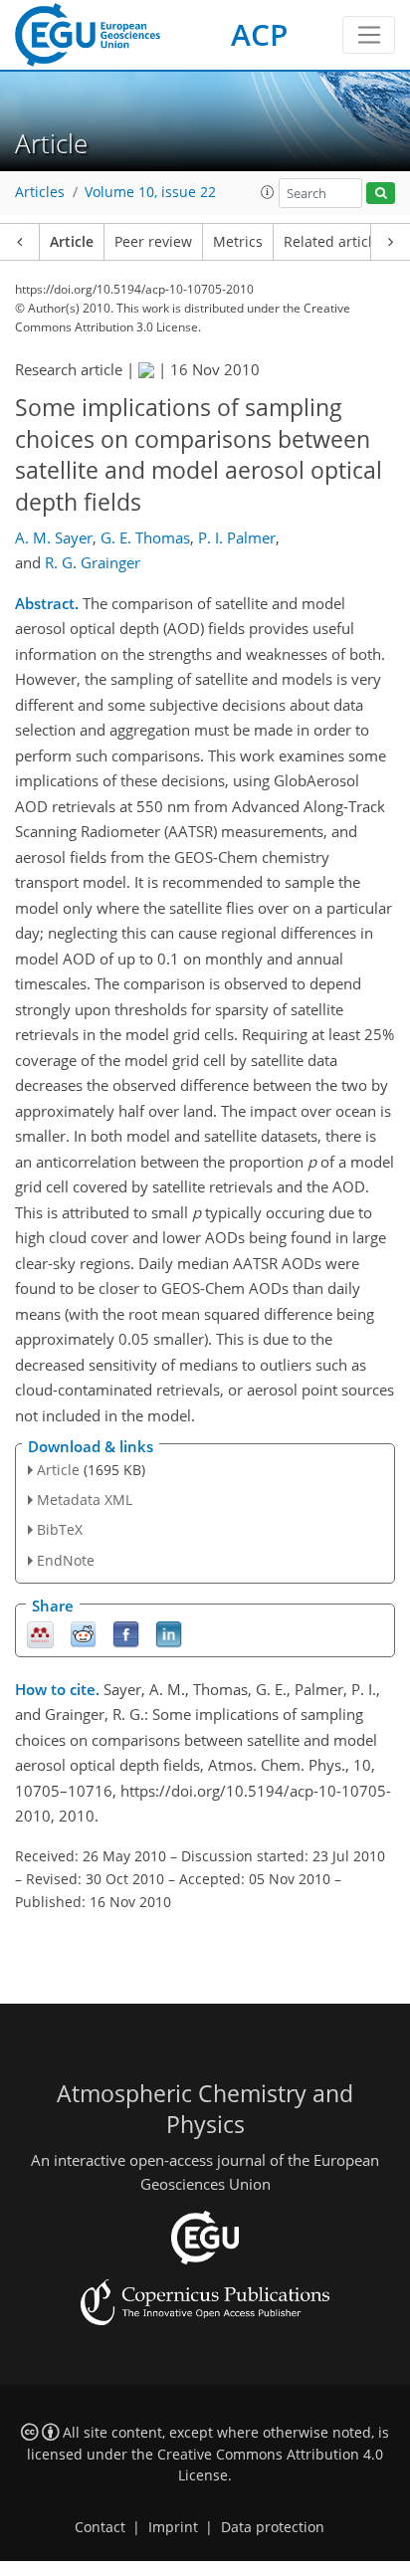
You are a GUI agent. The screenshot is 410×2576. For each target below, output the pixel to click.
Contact (100, 2527)
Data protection (273, 2527)
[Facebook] (126, 1633)
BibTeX (60, 1529)
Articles (40, 192)
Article (72, 242)
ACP (259, 34)
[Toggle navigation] (369, 35)
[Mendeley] (40, 1633)
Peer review (153, 242)
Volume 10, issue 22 (150, 192)
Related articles (335, 242)
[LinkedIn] (169, 1633)
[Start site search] (381, 194)
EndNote (66, 1560)
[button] (268, 192)
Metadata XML (85, 1500)
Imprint (173, 2527)
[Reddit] (83, 1633)
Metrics (238, 242)
